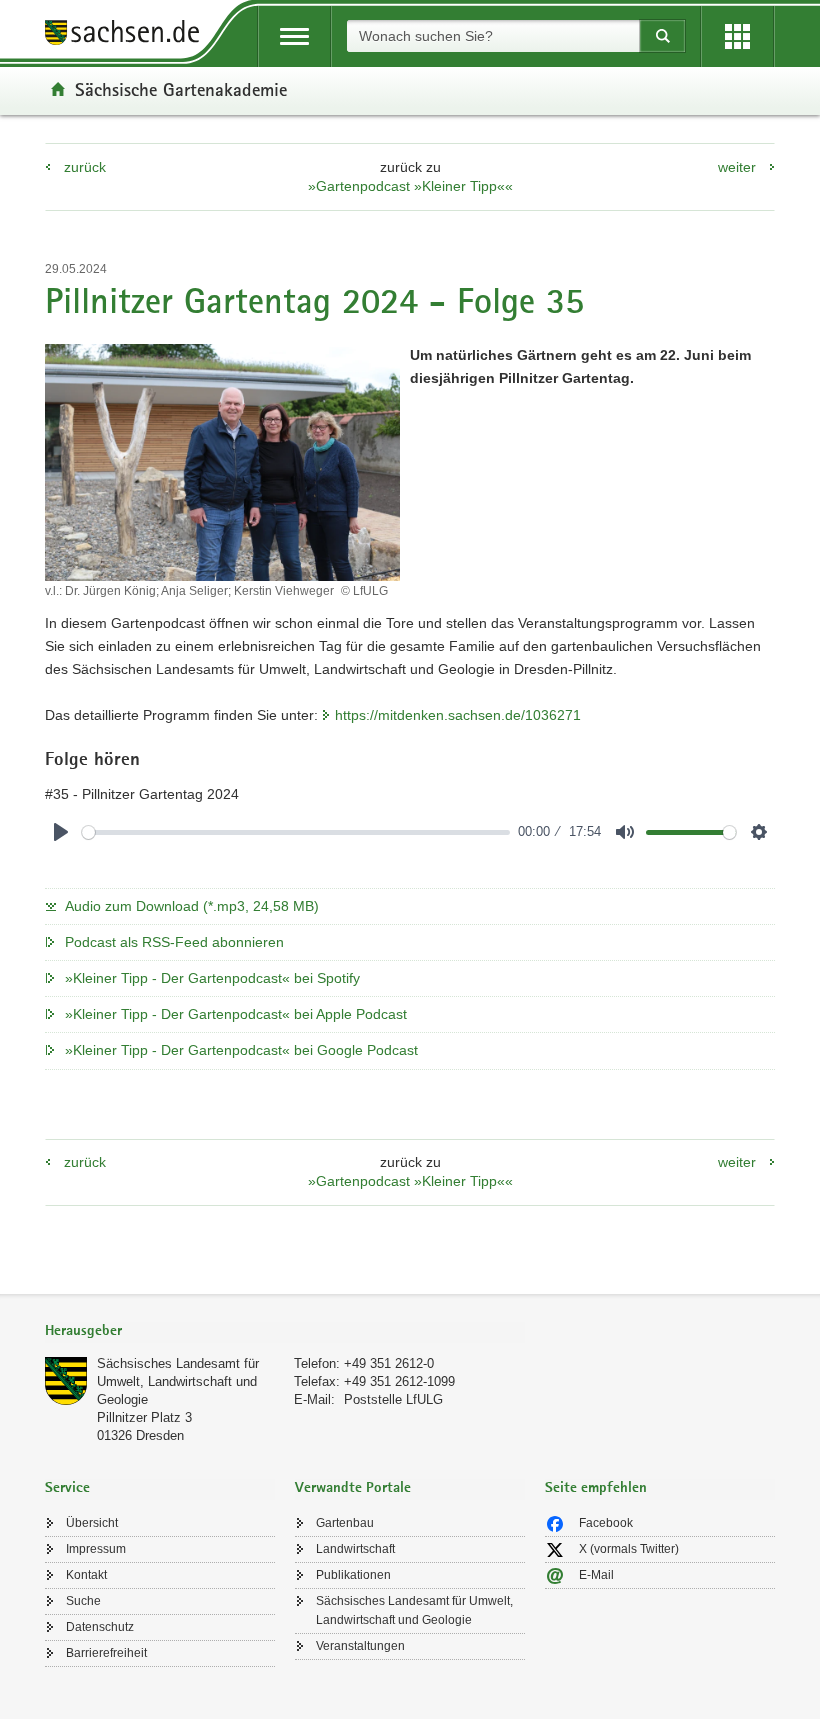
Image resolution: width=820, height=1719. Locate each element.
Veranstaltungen (360, 1646)
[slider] (296, 832)
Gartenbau (345, 1523)
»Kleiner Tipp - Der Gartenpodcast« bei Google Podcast (241, 1050)
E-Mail (596, 1575)
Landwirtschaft (355, 1549)
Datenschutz (100, 1627)
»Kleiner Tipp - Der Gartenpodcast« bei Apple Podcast (236, 1014)
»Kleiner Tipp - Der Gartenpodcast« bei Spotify (212, 978)
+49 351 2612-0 (389, 1363)
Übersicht (92, 1523)
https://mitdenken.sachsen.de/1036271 (458, 715)
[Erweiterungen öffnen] (737, 36)
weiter (737, 167)
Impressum (96, 1549)
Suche (83, 1601)
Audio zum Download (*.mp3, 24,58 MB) (192, 906)
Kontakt (86, 1575)
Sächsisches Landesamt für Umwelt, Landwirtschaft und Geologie (178, 1381)
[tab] (285, 1332)
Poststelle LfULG (393, 1399)
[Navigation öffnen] (294, 36)
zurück (85, 167)
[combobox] (493, 36)
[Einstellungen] (759, 832)
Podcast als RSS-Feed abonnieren (174, 942)
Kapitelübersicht (142, 776)
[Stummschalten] (625, 832)
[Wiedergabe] (61, 832)
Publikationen (353, 1575)
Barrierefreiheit (106, 1653)
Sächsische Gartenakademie (181, 89)
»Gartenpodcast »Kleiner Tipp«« (410, 186)
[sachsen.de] (129, 35)
